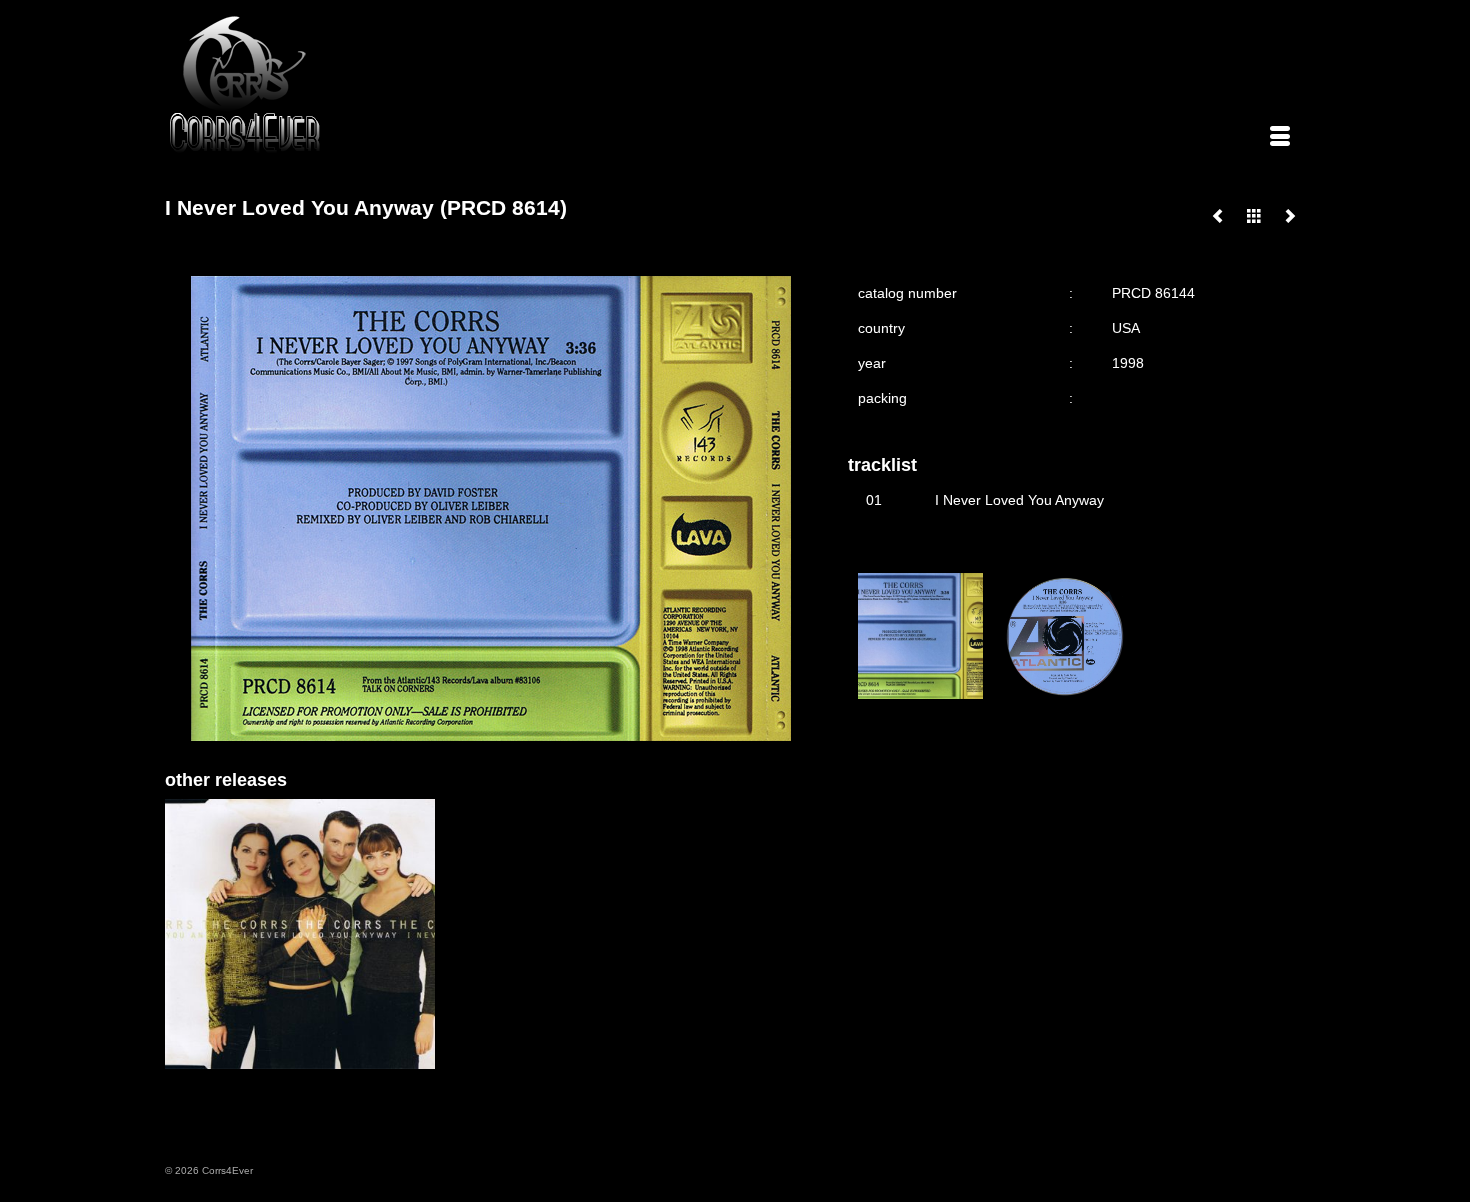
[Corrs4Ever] (347, 84)
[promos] (1254, 216)
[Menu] (1280, 138)
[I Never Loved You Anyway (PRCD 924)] (1218, 216)
